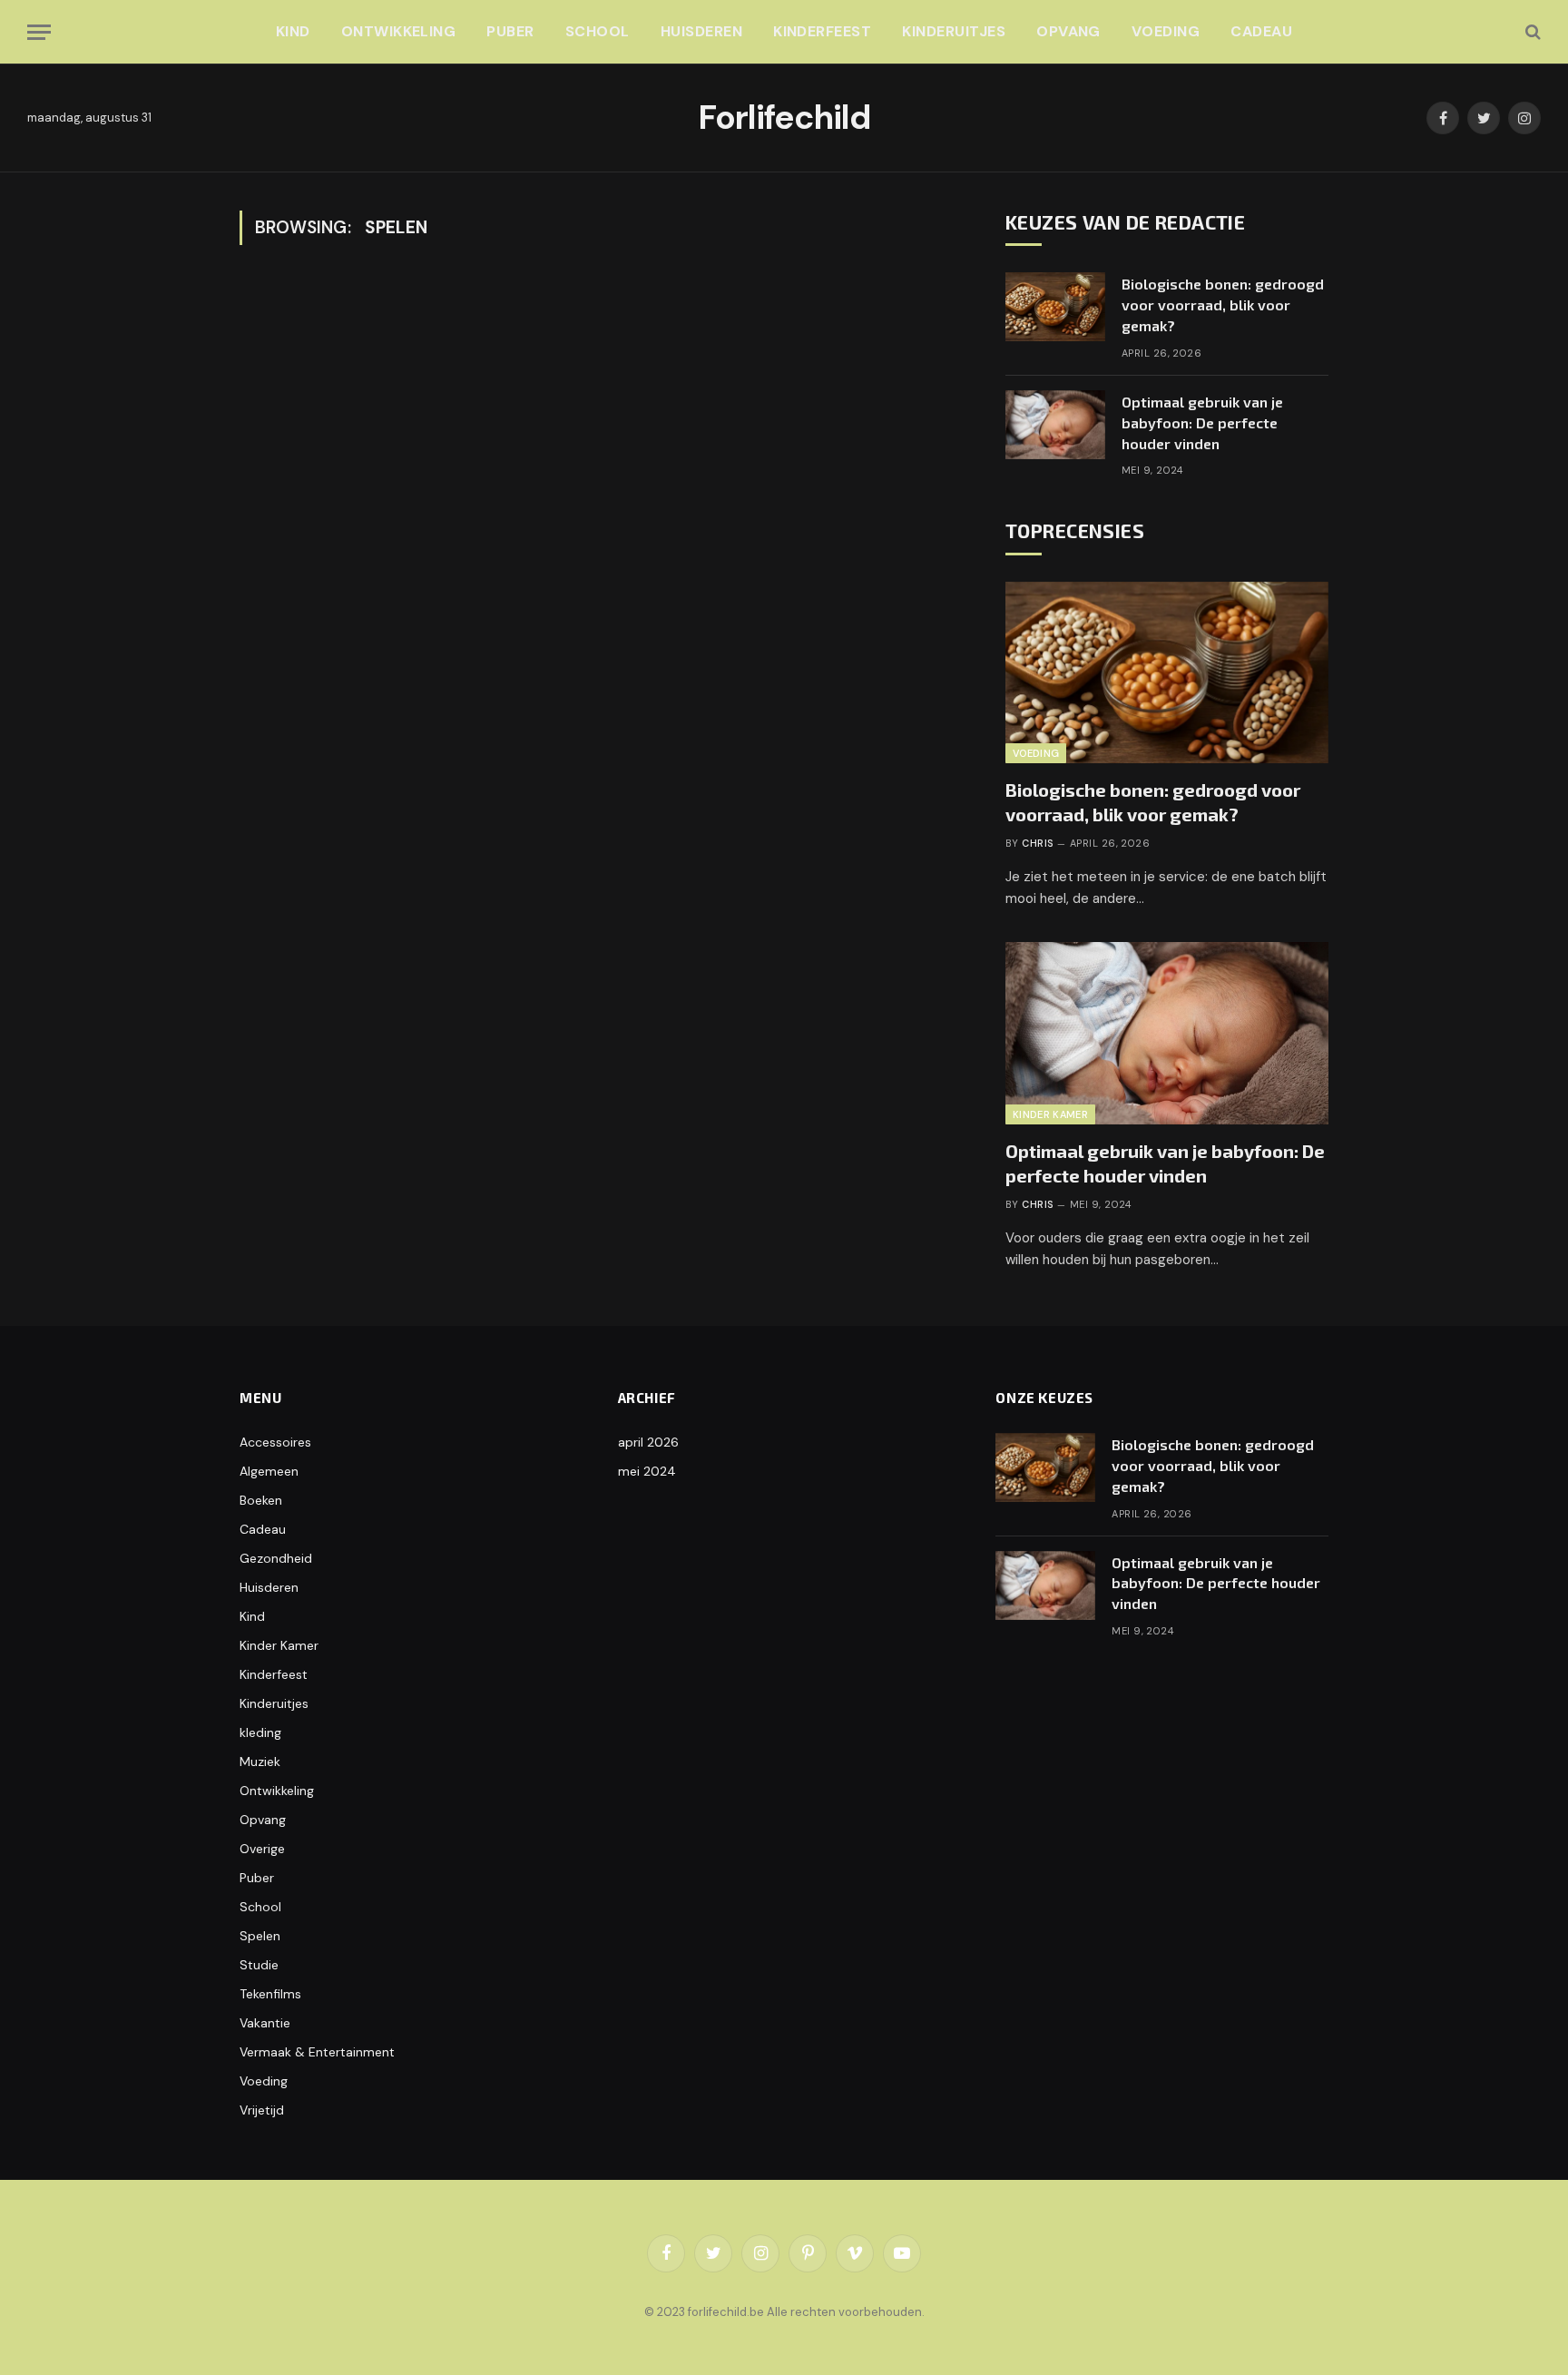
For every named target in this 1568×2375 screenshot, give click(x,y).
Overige (262, 1849)
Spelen (260, 1936)
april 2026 (648, 1442)
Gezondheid (276, 1558)
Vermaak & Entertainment (317, 2052)
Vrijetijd (262, 2110)
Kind (293, 31)
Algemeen (269, 1471)
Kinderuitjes (954, 31)
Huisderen (701, 31)
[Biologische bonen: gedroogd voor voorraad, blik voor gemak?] (1055, 307)
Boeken (261, 1500)
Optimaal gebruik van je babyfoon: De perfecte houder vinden (1202, 422)
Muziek (260, 1762)
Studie (259, 1965)
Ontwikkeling (399, 31)
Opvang (1068, 31)
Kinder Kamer (1050, 1114)
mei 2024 (647, 1471)
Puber (510, 31)
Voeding (1166, 31)
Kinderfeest (822, 31)
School (598, 31)
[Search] (1531, 32)
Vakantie (265, 2023)
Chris (1037, 843)
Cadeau (1261, 31)
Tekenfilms (270, 1994)
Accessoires (275, 1442)
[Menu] (39, 32)
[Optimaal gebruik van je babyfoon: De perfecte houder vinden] (1055, 425)
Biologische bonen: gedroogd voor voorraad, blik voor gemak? (1223, 304)
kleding (260, 1732)
